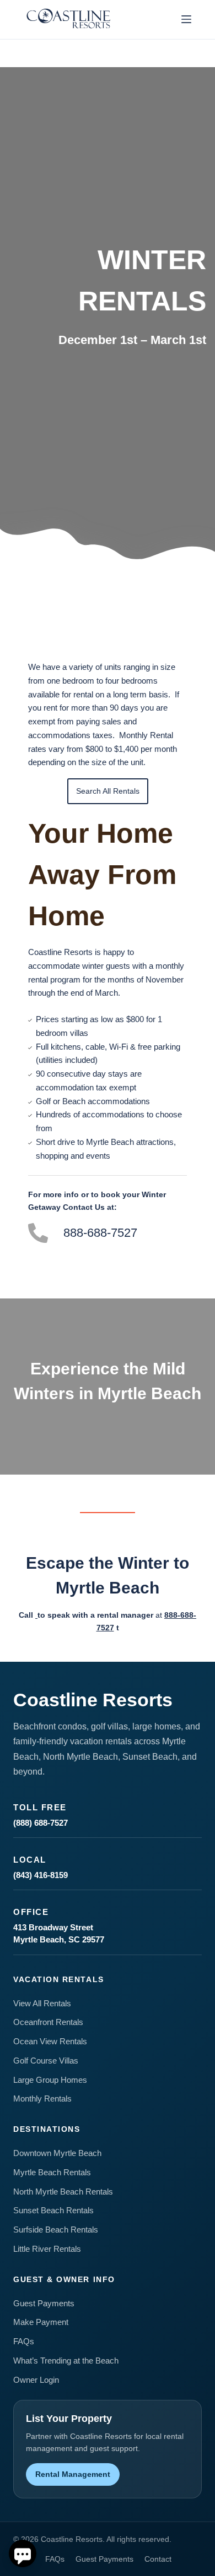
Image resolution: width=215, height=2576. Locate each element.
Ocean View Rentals (50, 2041)
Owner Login (36, 2380)
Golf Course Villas (46, 2061)
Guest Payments (44, 2303)
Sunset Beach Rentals (53, 2210)
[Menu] (186, 19)
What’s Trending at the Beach (66, 2361)
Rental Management (73, 2474)
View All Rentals (42, 2003)
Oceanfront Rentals (48, 2022)
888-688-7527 (100, 1233)
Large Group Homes (50, 2080)
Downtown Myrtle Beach (57, 2153)
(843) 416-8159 (41, 1875)
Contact (158, 2559)
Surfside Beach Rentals (56, 2230)
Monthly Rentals (42, 2099)
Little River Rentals (47, 2249)
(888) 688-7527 (41, 1823)
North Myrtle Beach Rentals (63, 2192)
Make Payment (41, 2322)
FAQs (24, 2341)
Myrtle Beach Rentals (52, 2172)
